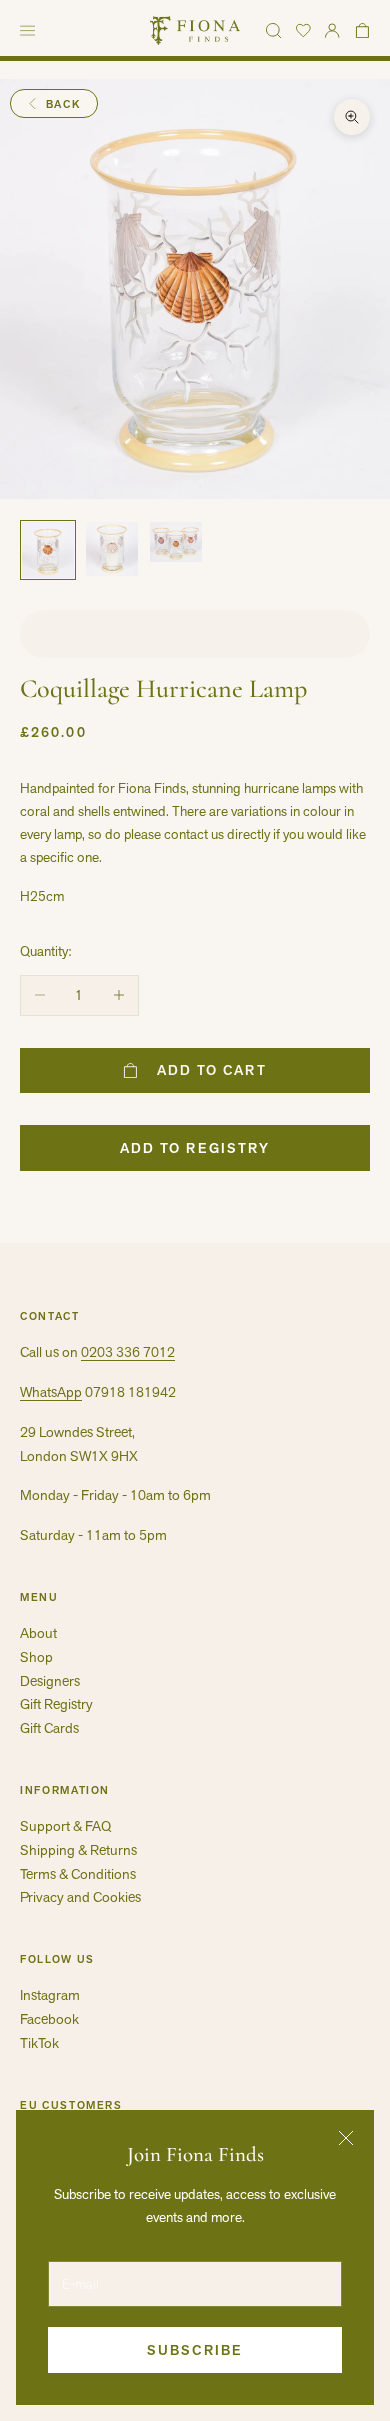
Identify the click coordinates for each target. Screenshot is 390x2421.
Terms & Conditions (78, 1874)
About (38, 1633)
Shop (36, 1657)
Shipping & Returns (78, 1850)
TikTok (39, 2043)
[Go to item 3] (176, 542)
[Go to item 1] (48, 550)
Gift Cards (49, 1728)
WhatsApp (51, 1392)
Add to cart (212, 1070)
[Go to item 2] (112, 549)
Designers (50, 1681)
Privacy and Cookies (80, 1897)
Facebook (49, 2019)
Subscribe (195, 2350)
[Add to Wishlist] (195, 634)
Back (63, 104)
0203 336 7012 (128, 1352)
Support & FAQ (65, 1826)
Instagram (50, 1995)
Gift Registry (56, 1704)
